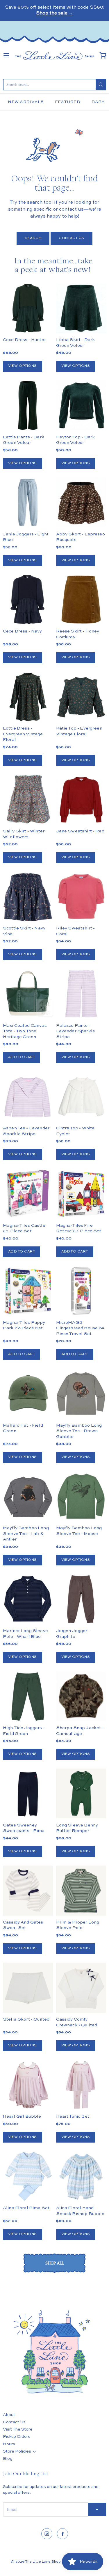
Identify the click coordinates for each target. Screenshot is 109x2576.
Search (33, 238)
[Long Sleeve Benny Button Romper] (81, 1793)
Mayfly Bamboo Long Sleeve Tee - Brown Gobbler (79, 1431)
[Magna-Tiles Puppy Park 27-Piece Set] (28, 1291)
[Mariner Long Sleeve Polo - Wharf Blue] (28, 1599)
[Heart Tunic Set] (81, 2085)
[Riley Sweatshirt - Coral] (81, 897)
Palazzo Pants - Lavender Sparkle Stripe (76, 1031)
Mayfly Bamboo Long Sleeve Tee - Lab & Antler (26, 1534)
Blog (8, 2459)
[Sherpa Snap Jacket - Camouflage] (81, 1709)
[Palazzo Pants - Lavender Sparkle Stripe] (81, 994)
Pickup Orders (17, 2437)
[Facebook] (62, 2534)
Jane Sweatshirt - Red (80, 831)
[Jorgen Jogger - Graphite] (81, 1599)
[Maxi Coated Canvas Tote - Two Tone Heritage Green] (28, 994)
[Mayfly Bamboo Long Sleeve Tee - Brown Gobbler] (81, 1394)
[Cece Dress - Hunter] (28, 308)
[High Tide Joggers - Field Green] (28, 1697)
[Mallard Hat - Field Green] (28, 1394)
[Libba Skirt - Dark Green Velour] (81, 308)
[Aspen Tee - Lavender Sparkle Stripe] (28, 1097)
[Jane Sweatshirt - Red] (81, 799)
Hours (9, 2444)
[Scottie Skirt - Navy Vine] (28, 897)
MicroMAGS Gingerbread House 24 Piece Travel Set (80, 1328)
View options (23, 366)
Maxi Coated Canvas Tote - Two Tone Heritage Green (25, 1031)
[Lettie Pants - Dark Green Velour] (28, 405)
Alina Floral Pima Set (26, 2208)
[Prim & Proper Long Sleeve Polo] (81, 1890)
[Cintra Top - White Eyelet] (81, 1097)
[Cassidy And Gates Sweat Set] (28, 1890)
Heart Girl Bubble (22, 2116)
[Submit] (101, 85)
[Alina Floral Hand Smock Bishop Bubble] (81, 2176)
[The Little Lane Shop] (54, 55)
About (9, 2415)
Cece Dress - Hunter (24, 340)
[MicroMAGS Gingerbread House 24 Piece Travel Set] (81, 1291)
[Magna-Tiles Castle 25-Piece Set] (28, 1194)
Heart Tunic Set (73, 2116)
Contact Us (72, 238)
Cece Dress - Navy (23, 631)
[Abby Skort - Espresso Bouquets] (81, 502)
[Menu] (6, 55)
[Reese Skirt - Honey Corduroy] (81, 599)
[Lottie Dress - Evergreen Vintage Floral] (28, 697)
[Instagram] (47, 2534)
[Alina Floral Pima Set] (28, 2176)
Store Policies (17, 2451)
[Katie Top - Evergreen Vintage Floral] (81, 697)
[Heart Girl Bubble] (28, 2085)
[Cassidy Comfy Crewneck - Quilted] (81, 1988)
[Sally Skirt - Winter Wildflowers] (28, 799)
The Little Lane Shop (43, 2562)
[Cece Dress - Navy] (28, 599)
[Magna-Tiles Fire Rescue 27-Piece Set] (81, 1194)
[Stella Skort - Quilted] (28, 1988)
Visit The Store (18, 2429)
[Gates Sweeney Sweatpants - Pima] (28, 1793)
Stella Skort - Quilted (26, 2019)
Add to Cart (22, 1057)
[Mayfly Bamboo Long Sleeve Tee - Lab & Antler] (28, 1496)
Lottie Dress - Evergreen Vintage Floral (23, 734)
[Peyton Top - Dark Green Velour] (81, 405)
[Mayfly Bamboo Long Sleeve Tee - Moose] (81, 1496)
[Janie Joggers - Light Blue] (28, 502)
